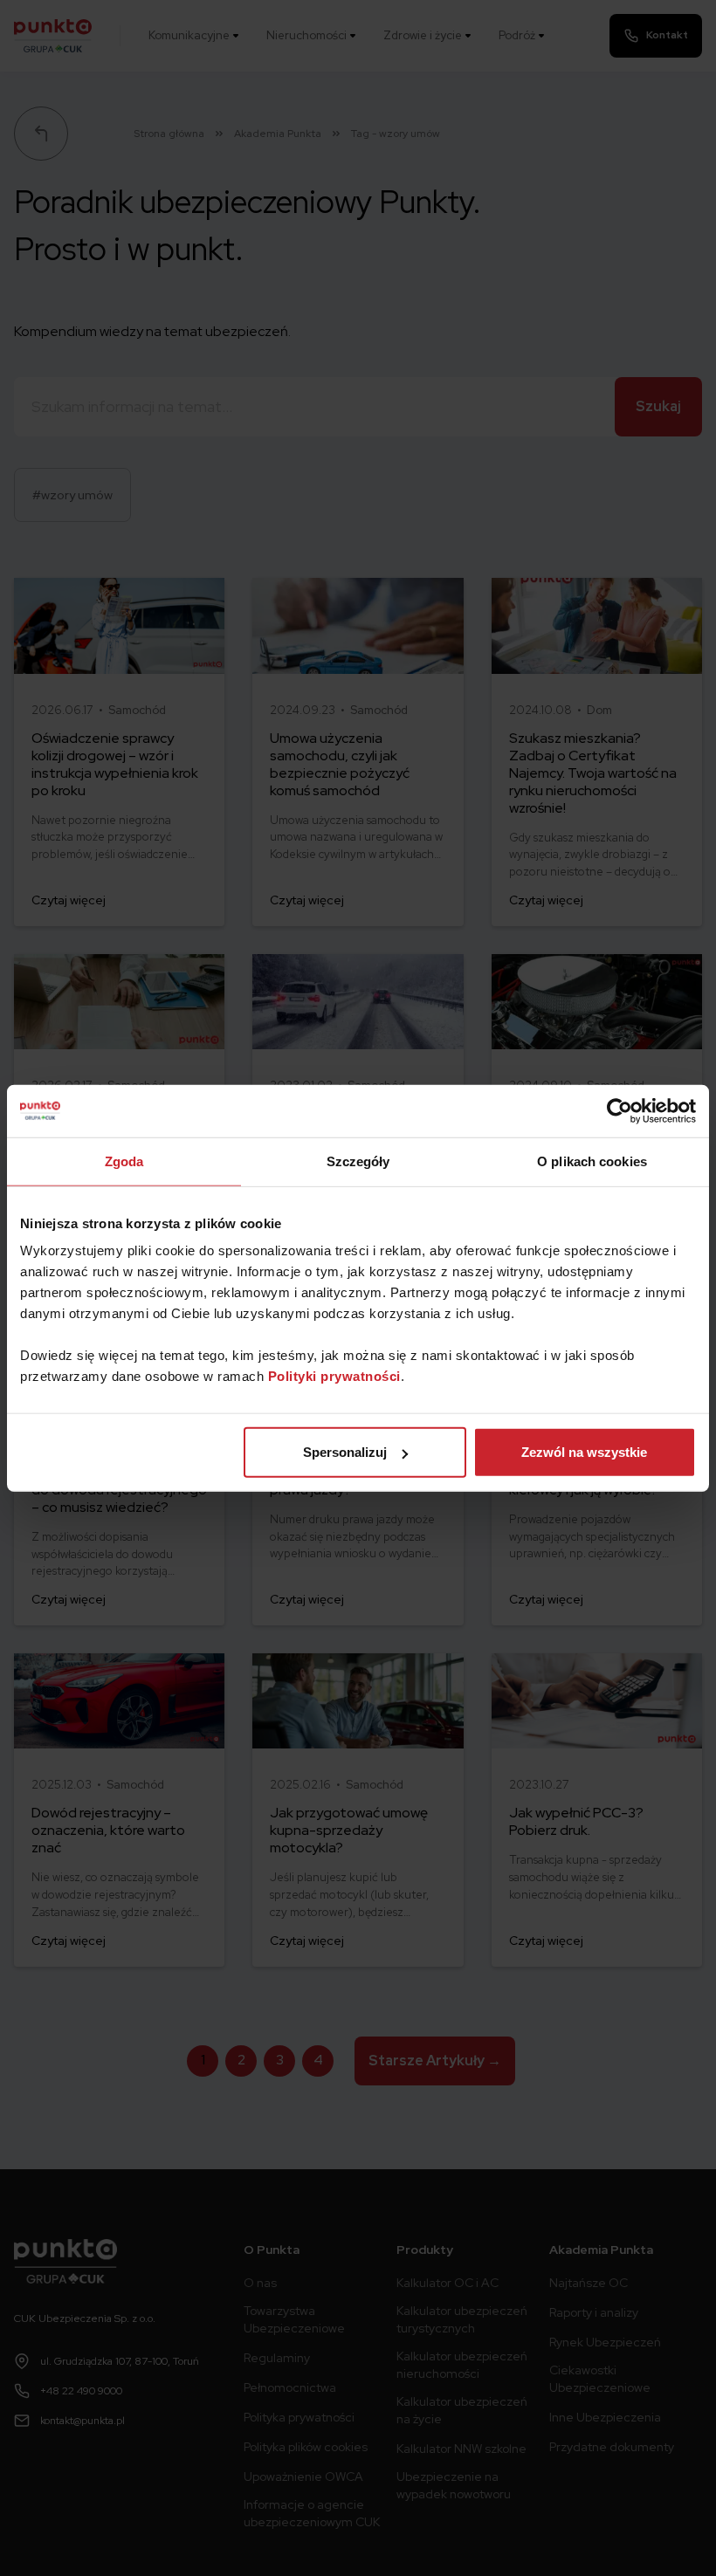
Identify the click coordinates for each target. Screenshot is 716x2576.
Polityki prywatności (334, 1376)
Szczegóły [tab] (358, 1161)
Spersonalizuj (345, 1452)
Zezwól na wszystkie (584, 1452)
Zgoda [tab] (124, 1161)
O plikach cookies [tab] (592, 1161)
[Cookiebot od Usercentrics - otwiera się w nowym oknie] (620, 1110)
